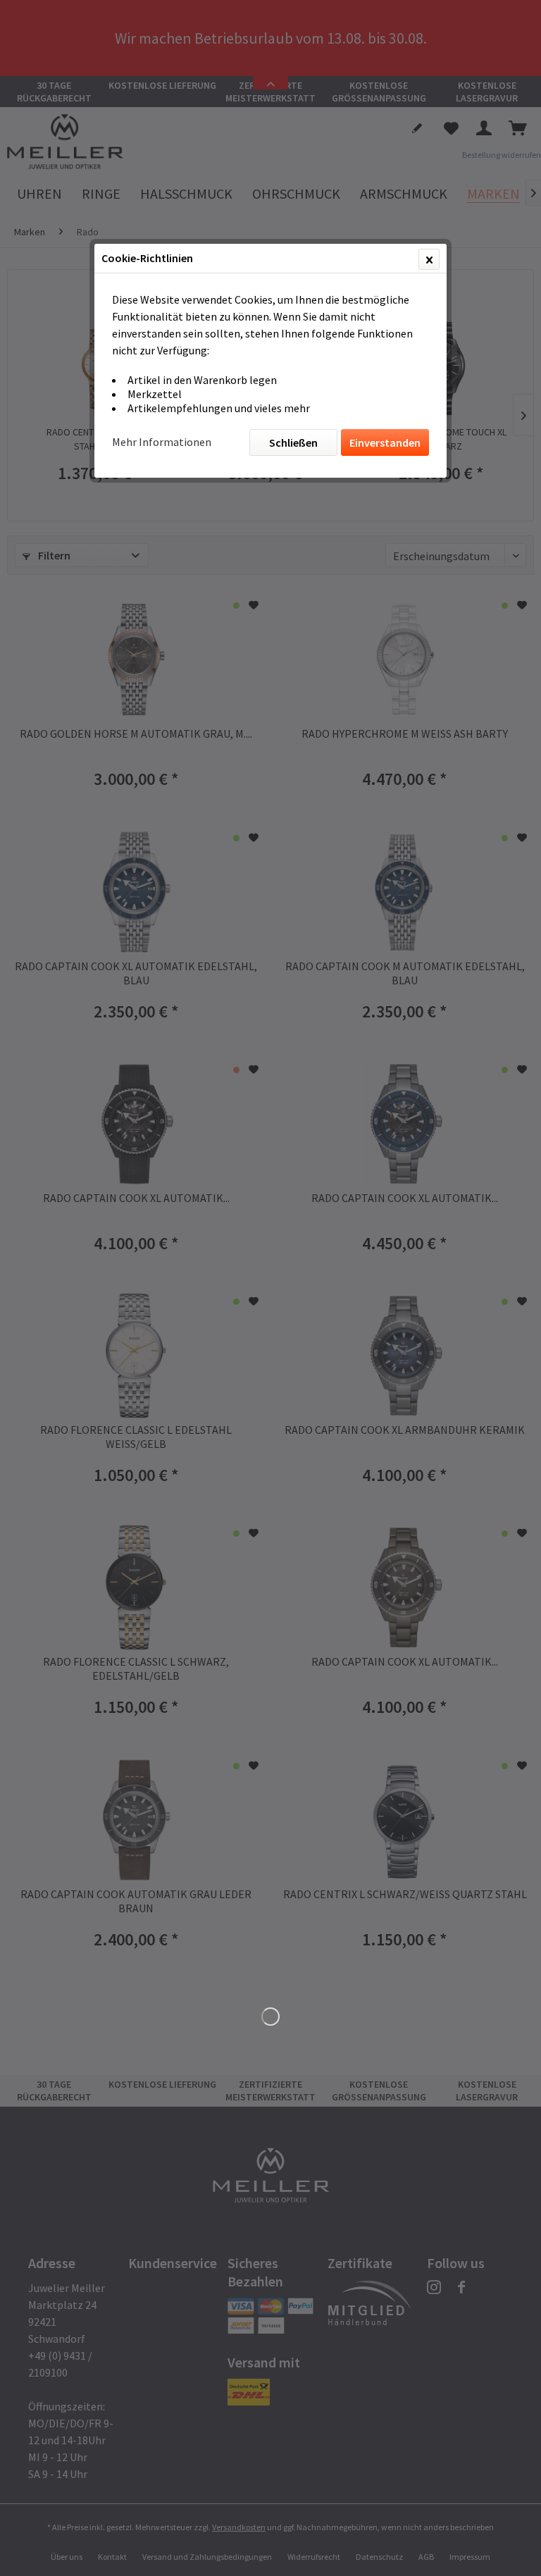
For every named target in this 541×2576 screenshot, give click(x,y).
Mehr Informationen (162, 442)
